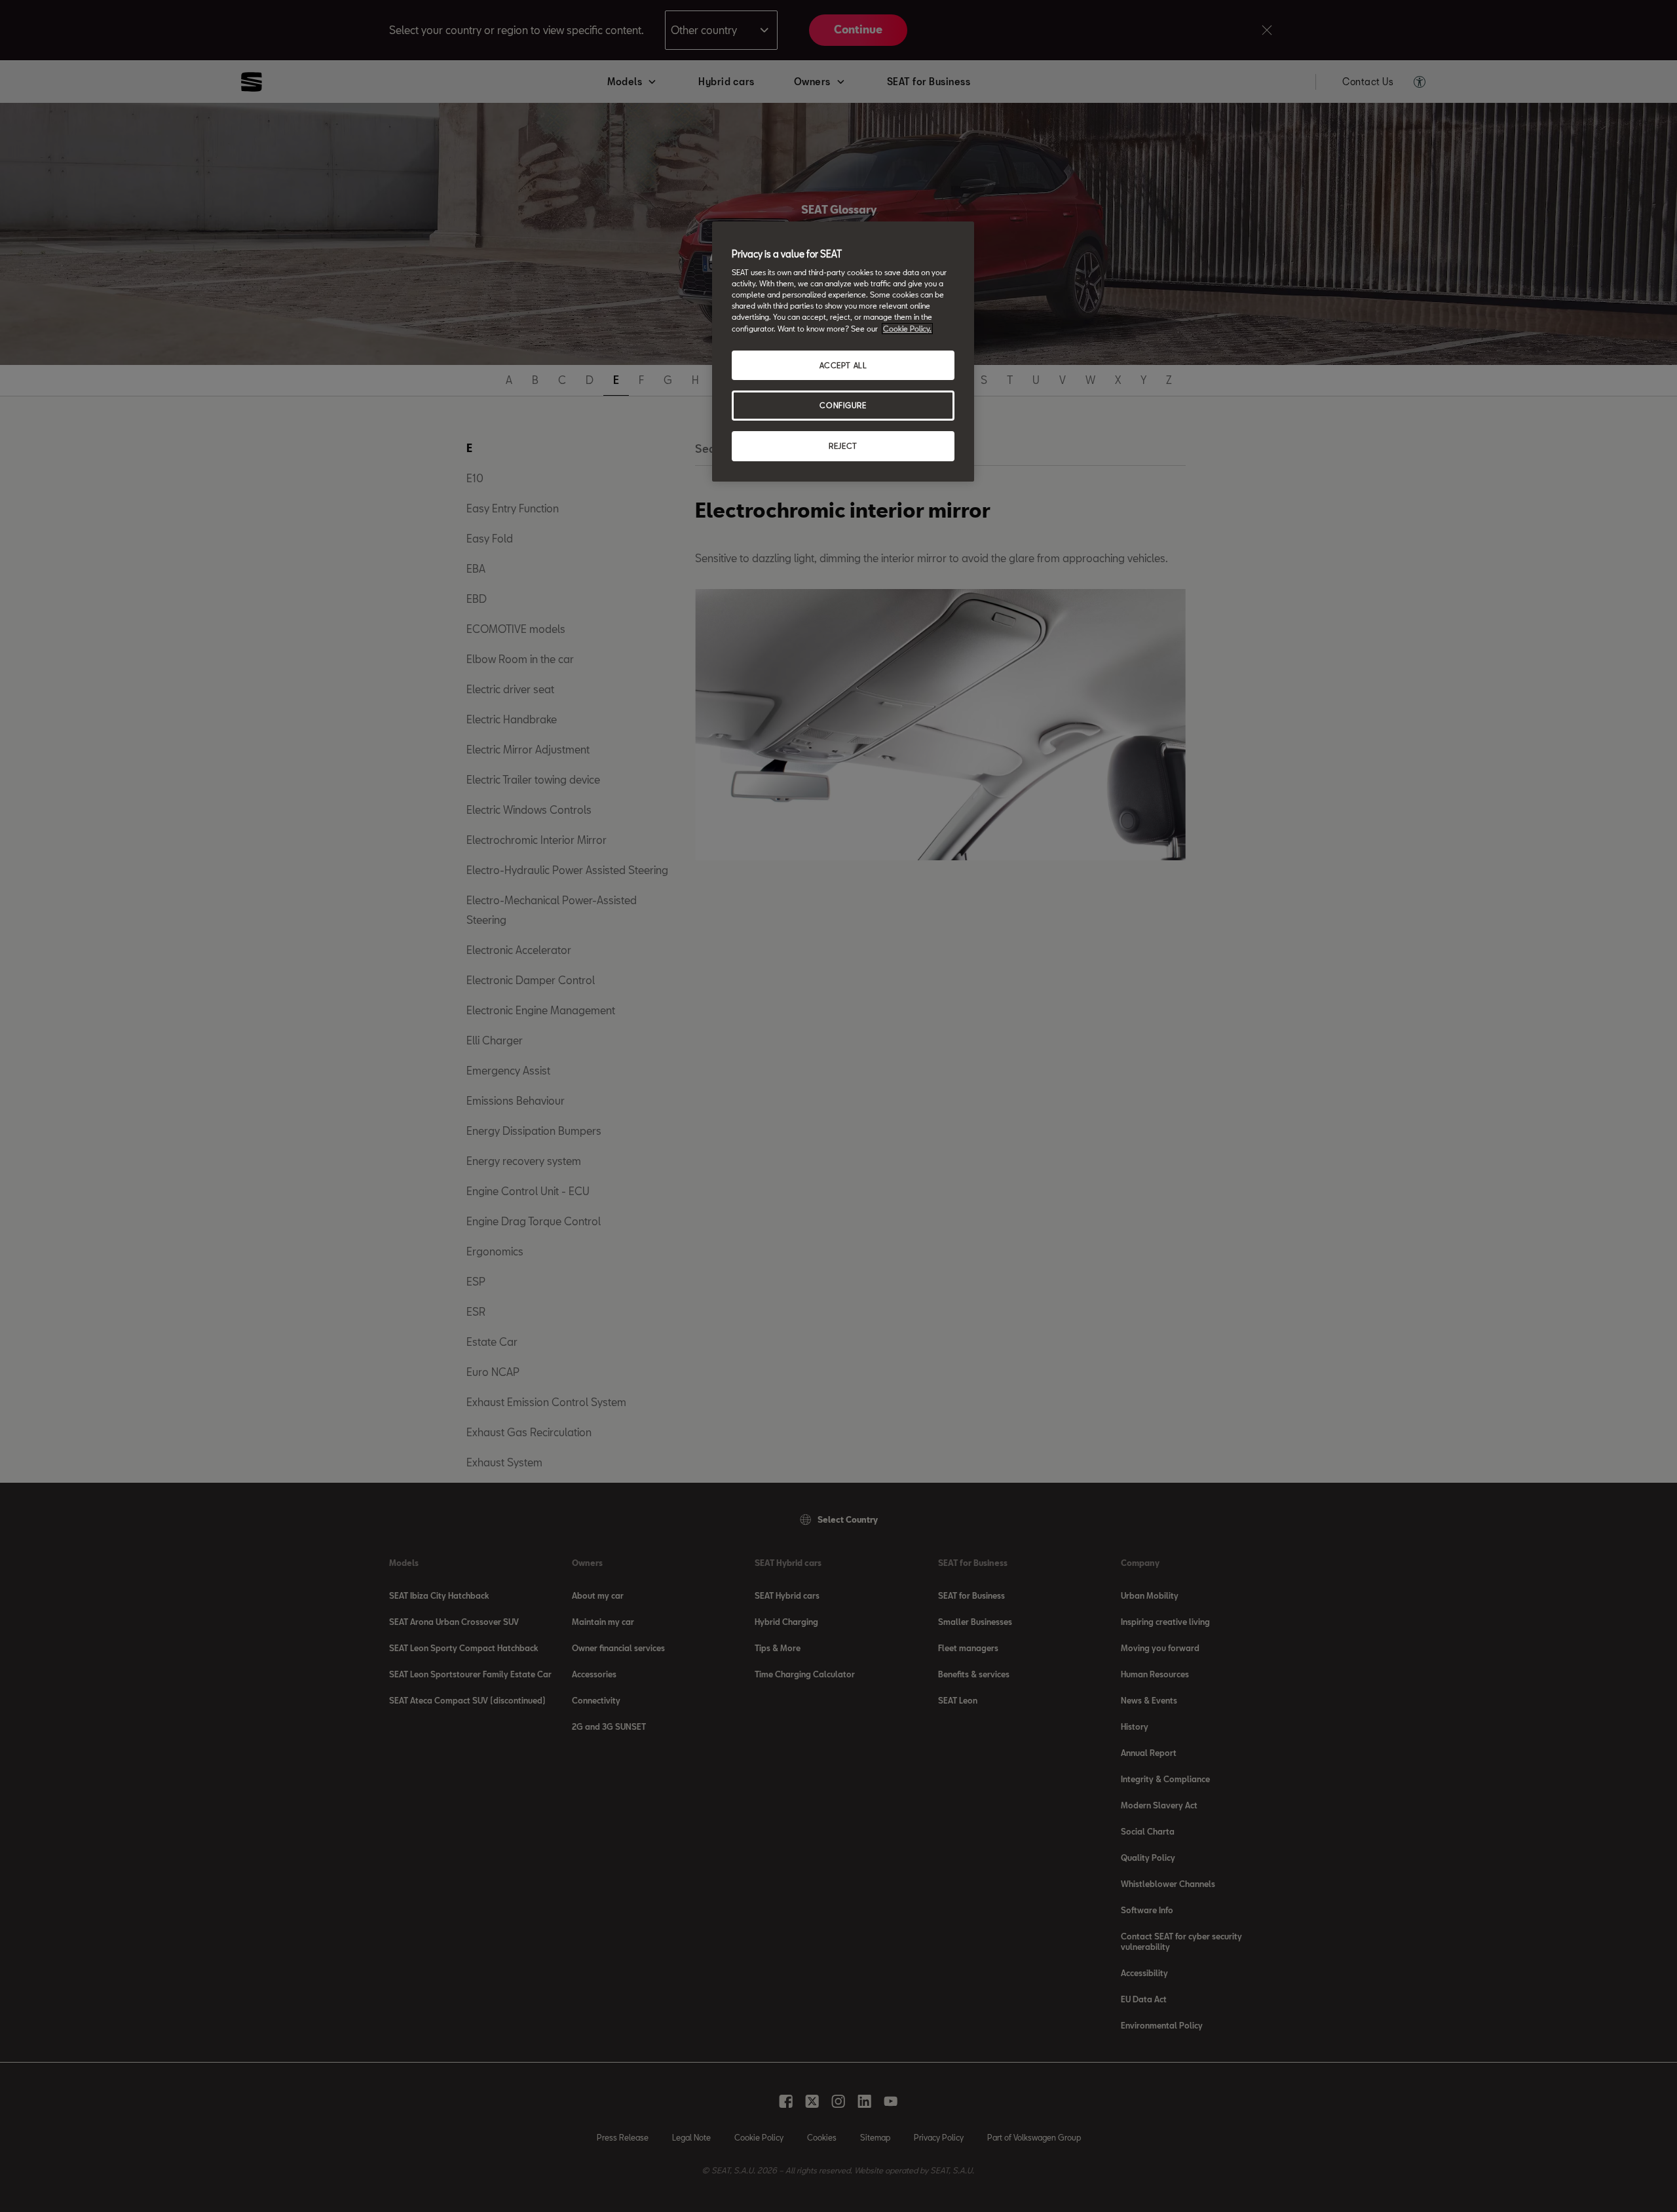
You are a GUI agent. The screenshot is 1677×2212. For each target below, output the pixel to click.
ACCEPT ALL (843, 365)
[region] (843, 352)
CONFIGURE (843, 405)
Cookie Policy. (907, 329)
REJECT (843, 446)
